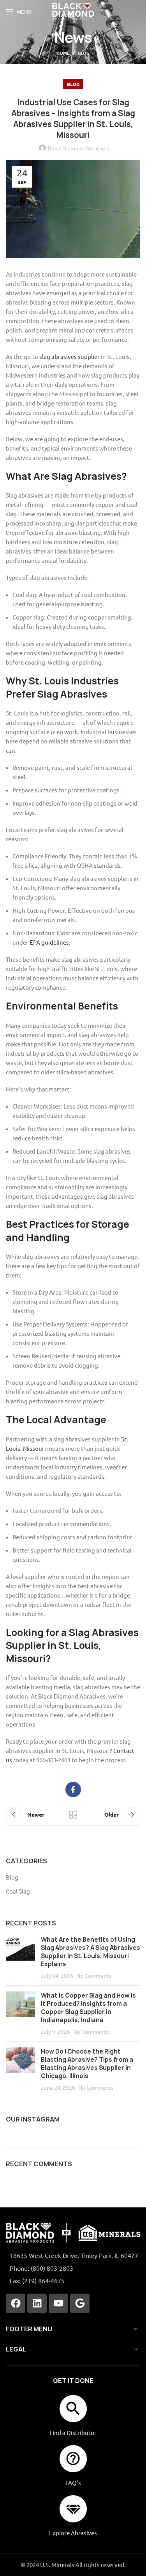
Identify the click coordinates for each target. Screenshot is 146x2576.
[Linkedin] (37, 2303)
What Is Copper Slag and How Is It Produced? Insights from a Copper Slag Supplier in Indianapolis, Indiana (88, 2008)
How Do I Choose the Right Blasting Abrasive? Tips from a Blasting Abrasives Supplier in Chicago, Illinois (87, 2064)
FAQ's (73, 2483)
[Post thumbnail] (20, 1957)
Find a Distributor (73, 2432)
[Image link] (73, 2232)
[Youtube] (58, 2303)
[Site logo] (73, 11)
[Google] (80, 2303)
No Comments (94, 1976)
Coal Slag (18, 1891)
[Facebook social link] (73, 1789)
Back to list (73, 1815)
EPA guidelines (49, 942)
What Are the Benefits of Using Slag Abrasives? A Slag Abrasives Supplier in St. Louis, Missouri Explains (91, 1952)
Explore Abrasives (73, 2533)
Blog (84, 53)
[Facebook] (16, 2303)
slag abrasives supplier (69, 356)
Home (63, 53)
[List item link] (73, 2268)
